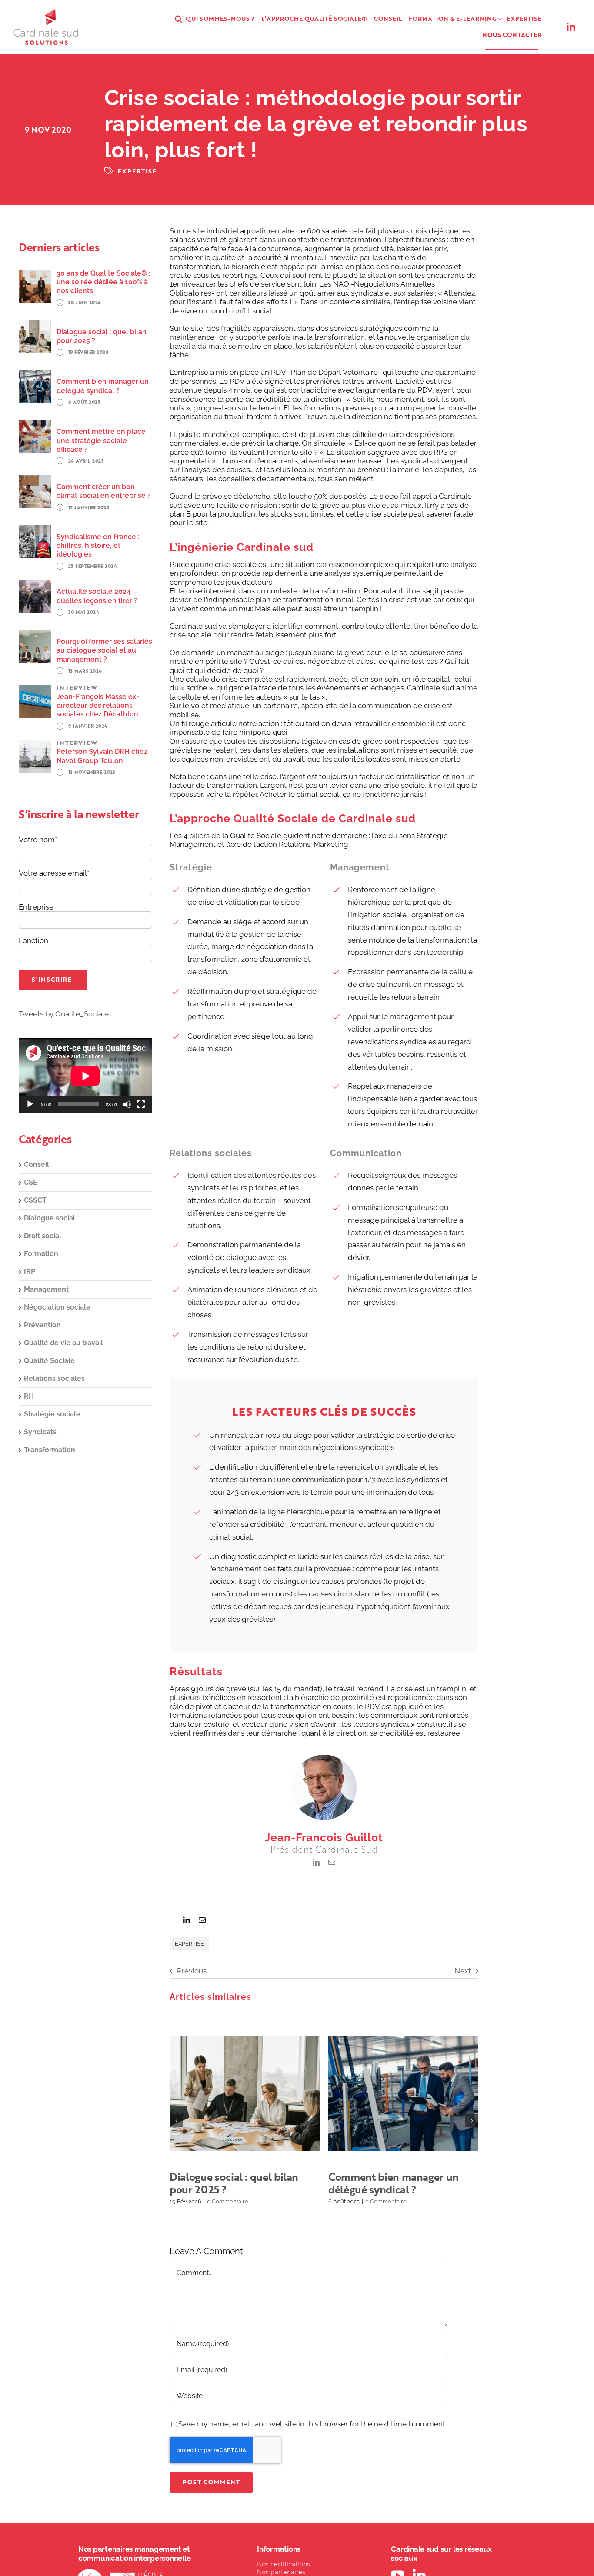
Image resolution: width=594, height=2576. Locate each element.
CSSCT (35, 1200)
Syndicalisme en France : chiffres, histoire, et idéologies (98, 546)
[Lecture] (30, 1104)
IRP (30, 1271)
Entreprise (36, 907)
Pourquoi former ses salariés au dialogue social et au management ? (104, 650)
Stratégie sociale (52, 1414)
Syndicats (40, 1432)
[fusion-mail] (332, 1862)
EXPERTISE (137, 171)
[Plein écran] (141, 1104)
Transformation (50, 1450)
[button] (179, 19)
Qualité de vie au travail (63, 1343)
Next (463, 1971)
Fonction (33, 940)
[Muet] (127, 1104)
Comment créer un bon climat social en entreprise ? (104, 491)
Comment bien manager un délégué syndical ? (393, 2093)
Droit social (43, 1236)
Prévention (42, 1325)
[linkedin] (571, 27)
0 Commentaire (228, 2201)
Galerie (255, 2093)
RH (29, 1396)
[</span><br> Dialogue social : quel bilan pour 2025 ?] (245, 2093)
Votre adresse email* (54, 873)
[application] (85, 1076)
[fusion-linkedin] (316, 1862)
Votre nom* (38, 840)
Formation (41, 1254)
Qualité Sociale (49, 1361)
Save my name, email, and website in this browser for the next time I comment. (312, 2424)
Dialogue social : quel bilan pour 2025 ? (234, 2093)
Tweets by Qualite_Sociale (64, 1014)
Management (46, 1289)
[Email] (202, 1920)
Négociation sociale (57, 1307)
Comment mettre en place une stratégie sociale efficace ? (101, 440)
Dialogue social (50, 1218)
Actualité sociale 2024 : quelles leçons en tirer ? (97, 596)
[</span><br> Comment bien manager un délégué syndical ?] (403, 2093)
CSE (31, 1182)
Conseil (37, 1165)
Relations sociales (54, 1378)
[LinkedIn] (187, 1920)
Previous (192, 1971)
